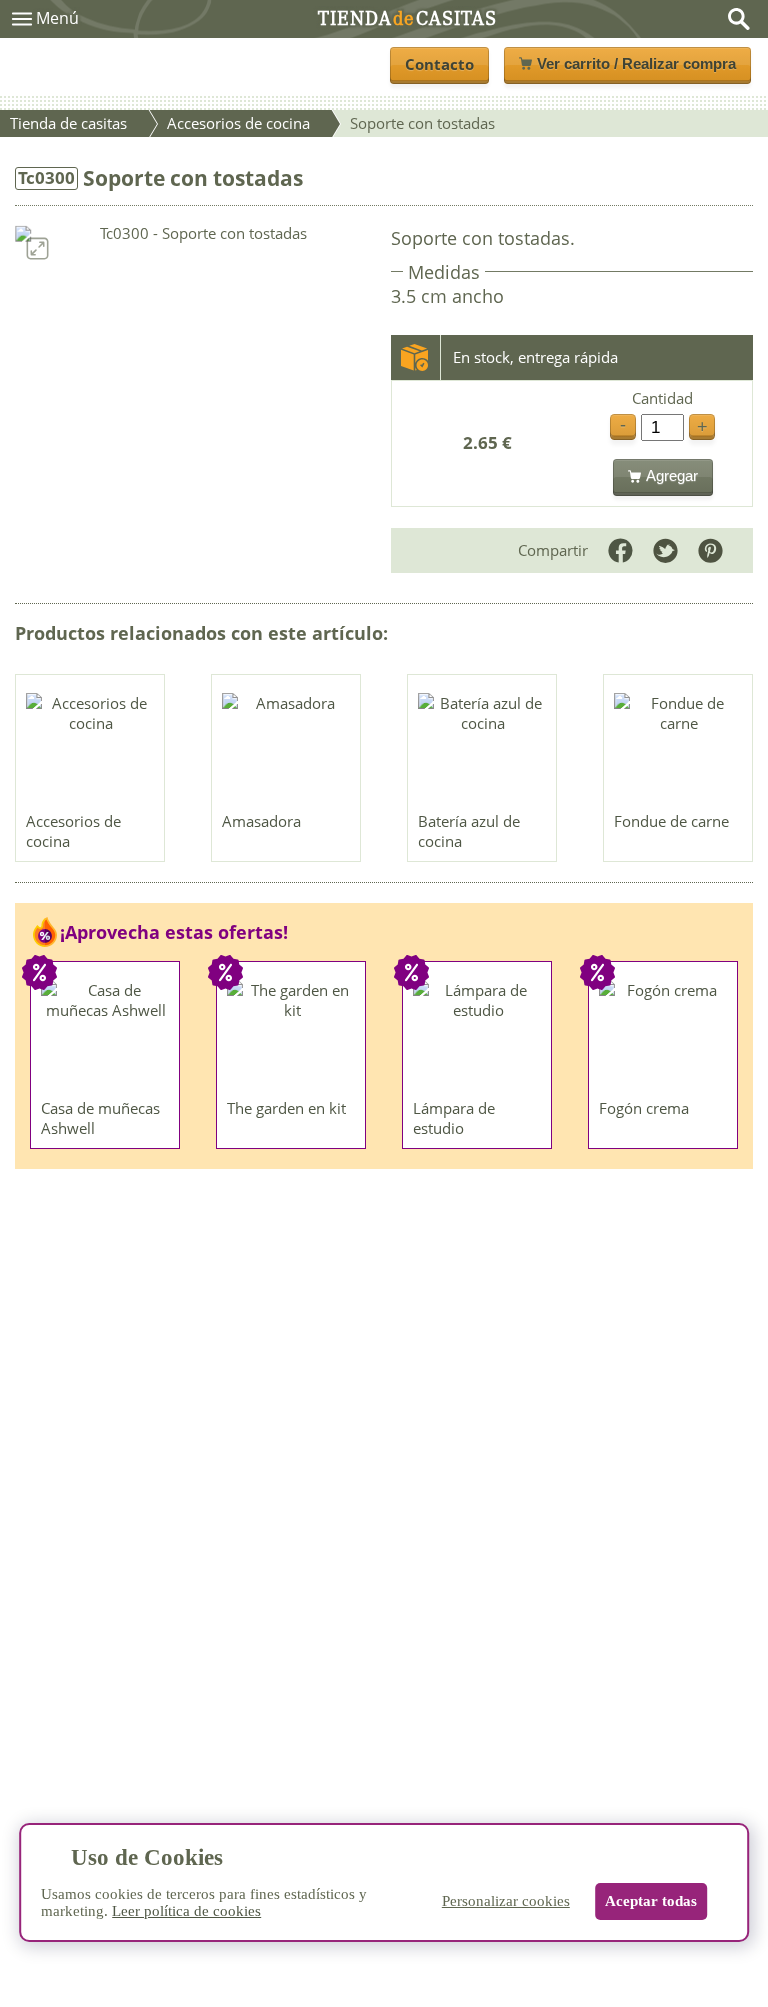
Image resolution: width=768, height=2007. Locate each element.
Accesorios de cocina (73, 831)
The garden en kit (286, 1108)
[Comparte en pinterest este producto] (710, 550)
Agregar (672, 475)
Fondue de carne (671, 821)
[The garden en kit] (292, 1035)
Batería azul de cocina (469, 831)
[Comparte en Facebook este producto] (620, 550)
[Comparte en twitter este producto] (665, 550)
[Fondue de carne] (679, 748)
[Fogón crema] (664, 1035)
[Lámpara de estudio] (478, 1035)
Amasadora (261, 821)
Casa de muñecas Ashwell (100, 1118)
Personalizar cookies (506, 1901)
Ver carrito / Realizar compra (636, 63)
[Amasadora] (287, 748)
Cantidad (662, 398)
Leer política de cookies (186, 1911)
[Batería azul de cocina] (483, 748)
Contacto (439, 64)
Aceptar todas (651, 1901)
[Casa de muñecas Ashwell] (106, 1035)
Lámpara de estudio (454, 1118)
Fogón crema (644, 1108)
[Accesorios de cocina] (91, 748)
